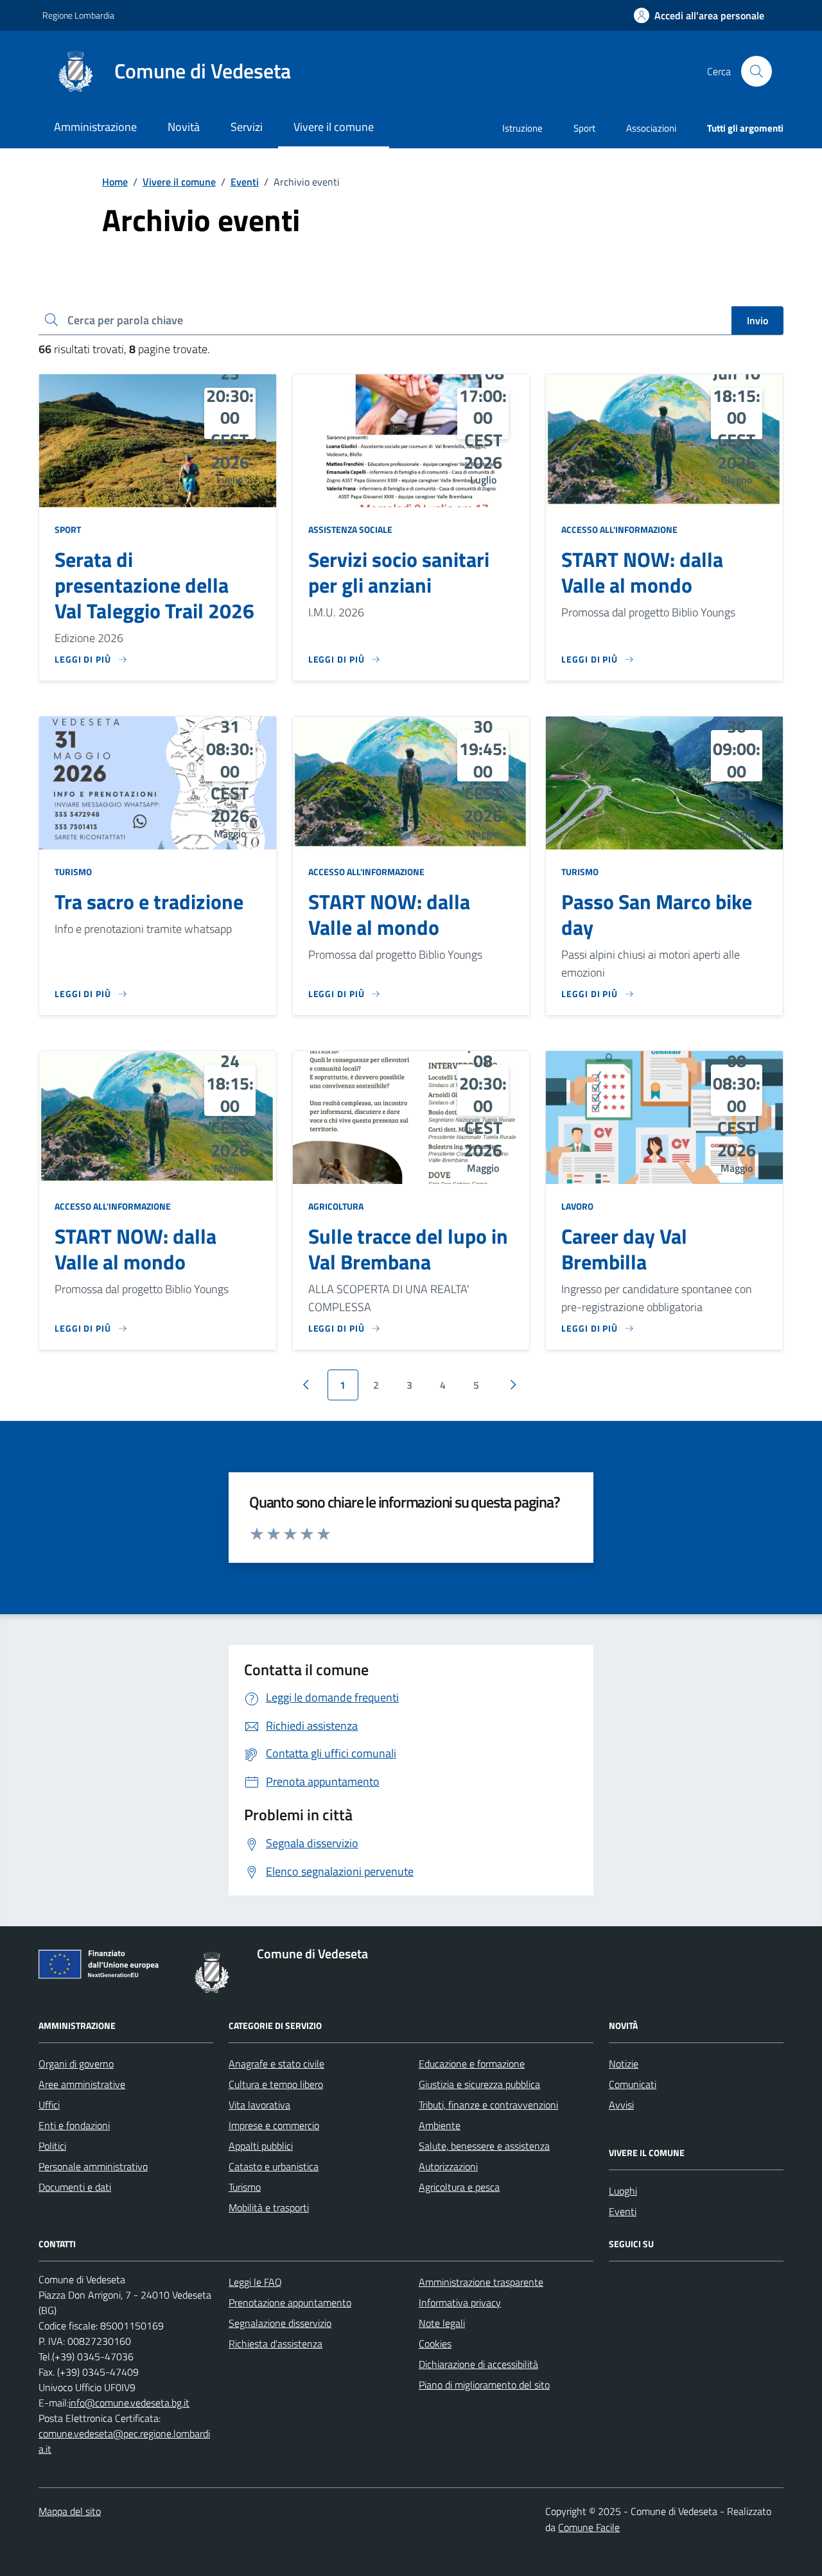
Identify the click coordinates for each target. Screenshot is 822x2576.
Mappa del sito (70, 2511)
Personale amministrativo (93, 2166)
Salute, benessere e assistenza (484, 2146)
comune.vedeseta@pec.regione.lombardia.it (124, 2441)
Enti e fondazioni (74, 2125)
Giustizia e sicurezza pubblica (479, 2084)
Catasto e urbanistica (274, 2166)
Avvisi (621, 2105)
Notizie (624, 2064)
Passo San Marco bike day (657, 915)
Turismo (73, 872)
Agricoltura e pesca (459, 2187)
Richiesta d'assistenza (275, 2344)
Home (115, 182)
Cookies (435, 2344)
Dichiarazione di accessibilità (478, 2364)
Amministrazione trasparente (481, 2282)
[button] (699, 16)
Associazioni (651, 128)
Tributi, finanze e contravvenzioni (488, 2105)
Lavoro (577, 1206)
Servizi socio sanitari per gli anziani (399, 573)
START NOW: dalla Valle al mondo (642, 573)
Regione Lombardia (78, 15)
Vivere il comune (179, 182)
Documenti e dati (75, 2187)
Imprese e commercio (274, 2125)
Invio (757, 320)
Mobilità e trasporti (269, 2207)
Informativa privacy (460, 2302)
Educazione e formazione (472, 2064)
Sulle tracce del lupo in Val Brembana (408, 1249)
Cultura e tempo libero (276, 2084)
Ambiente (440, 2125)
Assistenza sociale (350, 529)
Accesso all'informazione (619, 529)
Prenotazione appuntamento (290, 2302)
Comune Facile (589, 2527)
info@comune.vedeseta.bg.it (129, 2403)
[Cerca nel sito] (756, 71)
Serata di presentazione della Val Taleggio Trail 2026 (154, 586)
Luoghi (623, 2191)
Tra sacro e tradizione (149, 902)
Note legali (442, 2323)
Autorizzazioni (448, 2166)
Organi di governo (76, 2064)
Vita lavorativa (259, 2105)
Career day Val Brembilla (624, 1249)
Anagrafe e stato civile (276, 2064)
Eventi (245, 182)
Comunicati (633, 2084)
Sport (584, 128)
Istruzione (522, 128)
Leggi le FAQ (255, 2282)
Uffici (49, 2105)
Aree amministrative (82, 2084)
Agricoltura (336, 1206)
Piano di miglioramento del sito (484, 2385)
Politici (52, 2146)
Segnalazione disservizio (280, 2323)
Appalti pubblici (261, 2146)
